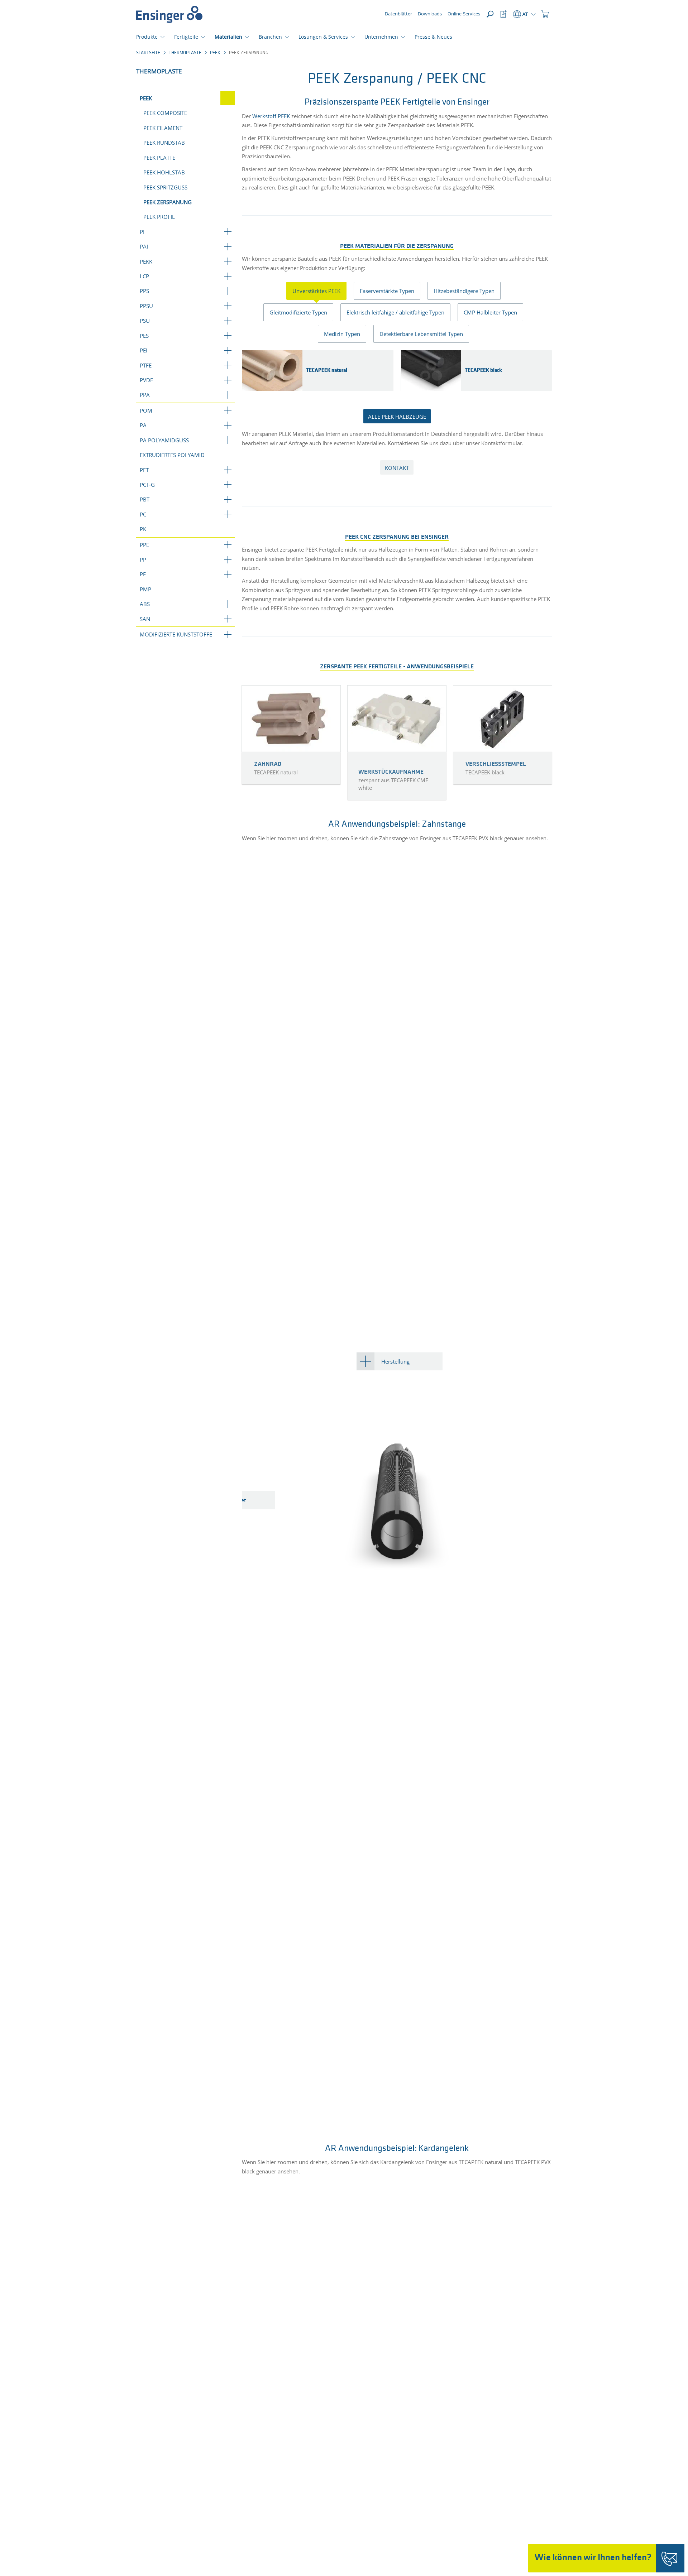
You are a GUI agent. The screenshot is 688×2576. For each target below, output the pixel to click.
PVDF (146, 380)
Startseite (148, 53)
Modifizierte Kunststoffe (176, 634)
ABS (145, 604)
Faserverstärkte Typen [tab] (387, 291)
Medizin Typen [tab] (342, 334)
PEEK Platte (159, 158)
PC (143, 514)
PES (144, 336)
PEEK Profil (159, 217)
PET (144, 470)
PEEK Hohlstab (164, 172)
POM (146, 410)
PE (143, 574)
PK (143, 529)
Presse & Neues (433, 37)
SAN (145, 619)
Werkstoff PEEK (271, 116)
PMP (145, 589)
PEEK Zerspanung (168, 202)
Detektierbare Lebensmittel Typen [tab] (421, 334)
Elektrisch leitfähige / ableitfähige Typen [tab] (395, 312)
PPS (144, 291)
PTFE (146, 365)
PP (143, 559)
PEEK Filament (163, 128)
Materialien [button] (228, 37)
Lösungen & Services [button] (323, 37)
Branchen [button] (270, 37)
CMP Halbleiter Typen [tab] (490, 312)
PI (142, 232)
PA (143, 425)
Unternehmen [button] (381, 37)
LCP (144, 276)
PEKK (146, 261)
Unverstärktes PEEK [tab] (316, 291)
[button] (545, 14)
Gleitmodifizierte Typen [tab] (298, 312)
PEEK (215, 53)
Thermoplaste (185, 53)
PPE (144, 545)
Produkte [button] (147, 37)
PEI (144, 350)
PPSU (146, 306)
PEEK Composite (165, 113)
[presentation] (320, 291)
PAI (144, 246)
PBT (145, 499)
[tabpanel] (397, 373)
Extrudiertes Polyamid (172, 455)
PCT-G (147, 485)
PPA (145, 395)
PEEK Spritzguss (165, 187)
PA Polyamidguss (164, 440)
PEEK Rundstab (164, 143)
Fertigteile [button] (186, 37)
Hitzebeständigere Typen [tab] (464, 291)
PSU (145, 321)
